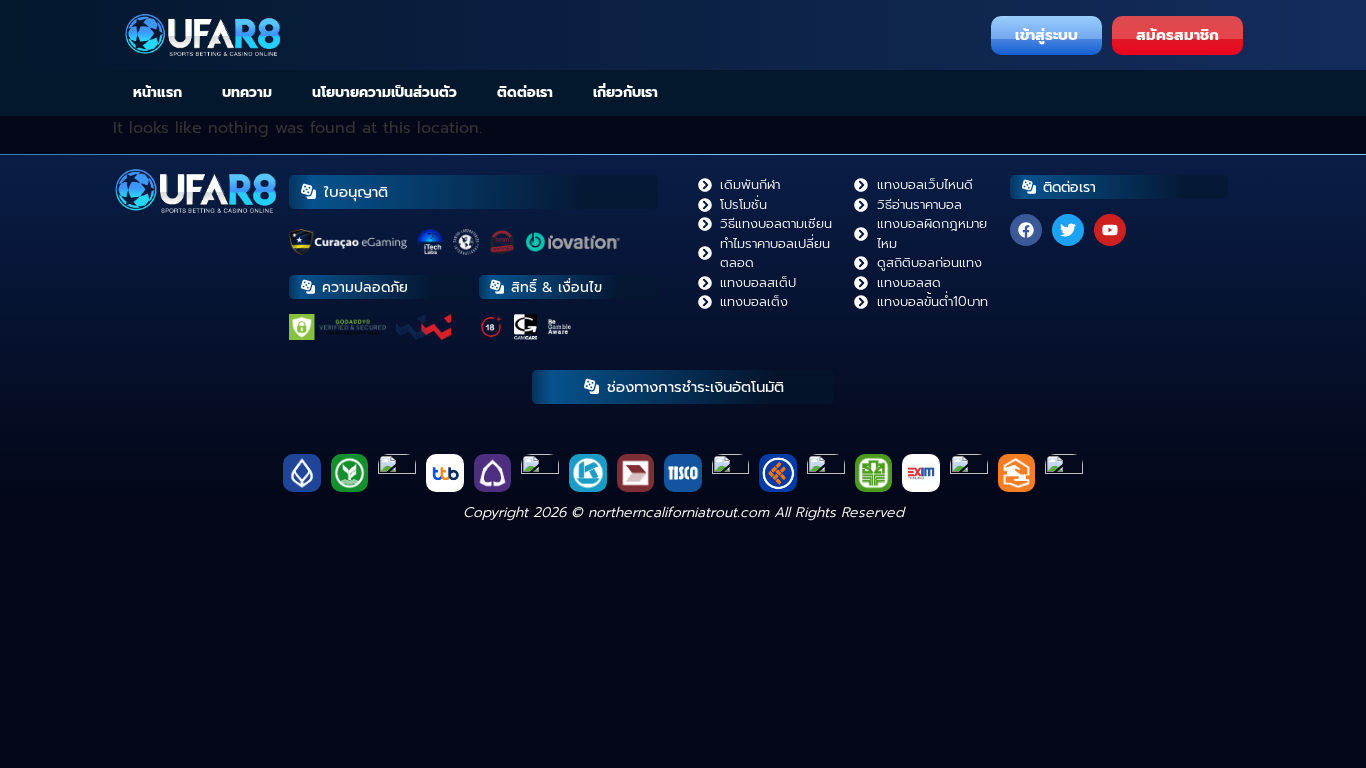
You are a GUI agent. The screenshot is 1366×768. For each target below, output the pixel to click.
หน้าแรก (157, 92)
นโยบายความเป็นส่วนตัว (384, 92)
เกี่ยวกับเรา (625, 92)
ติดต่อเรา (525, 92)
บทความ (247, 92)
